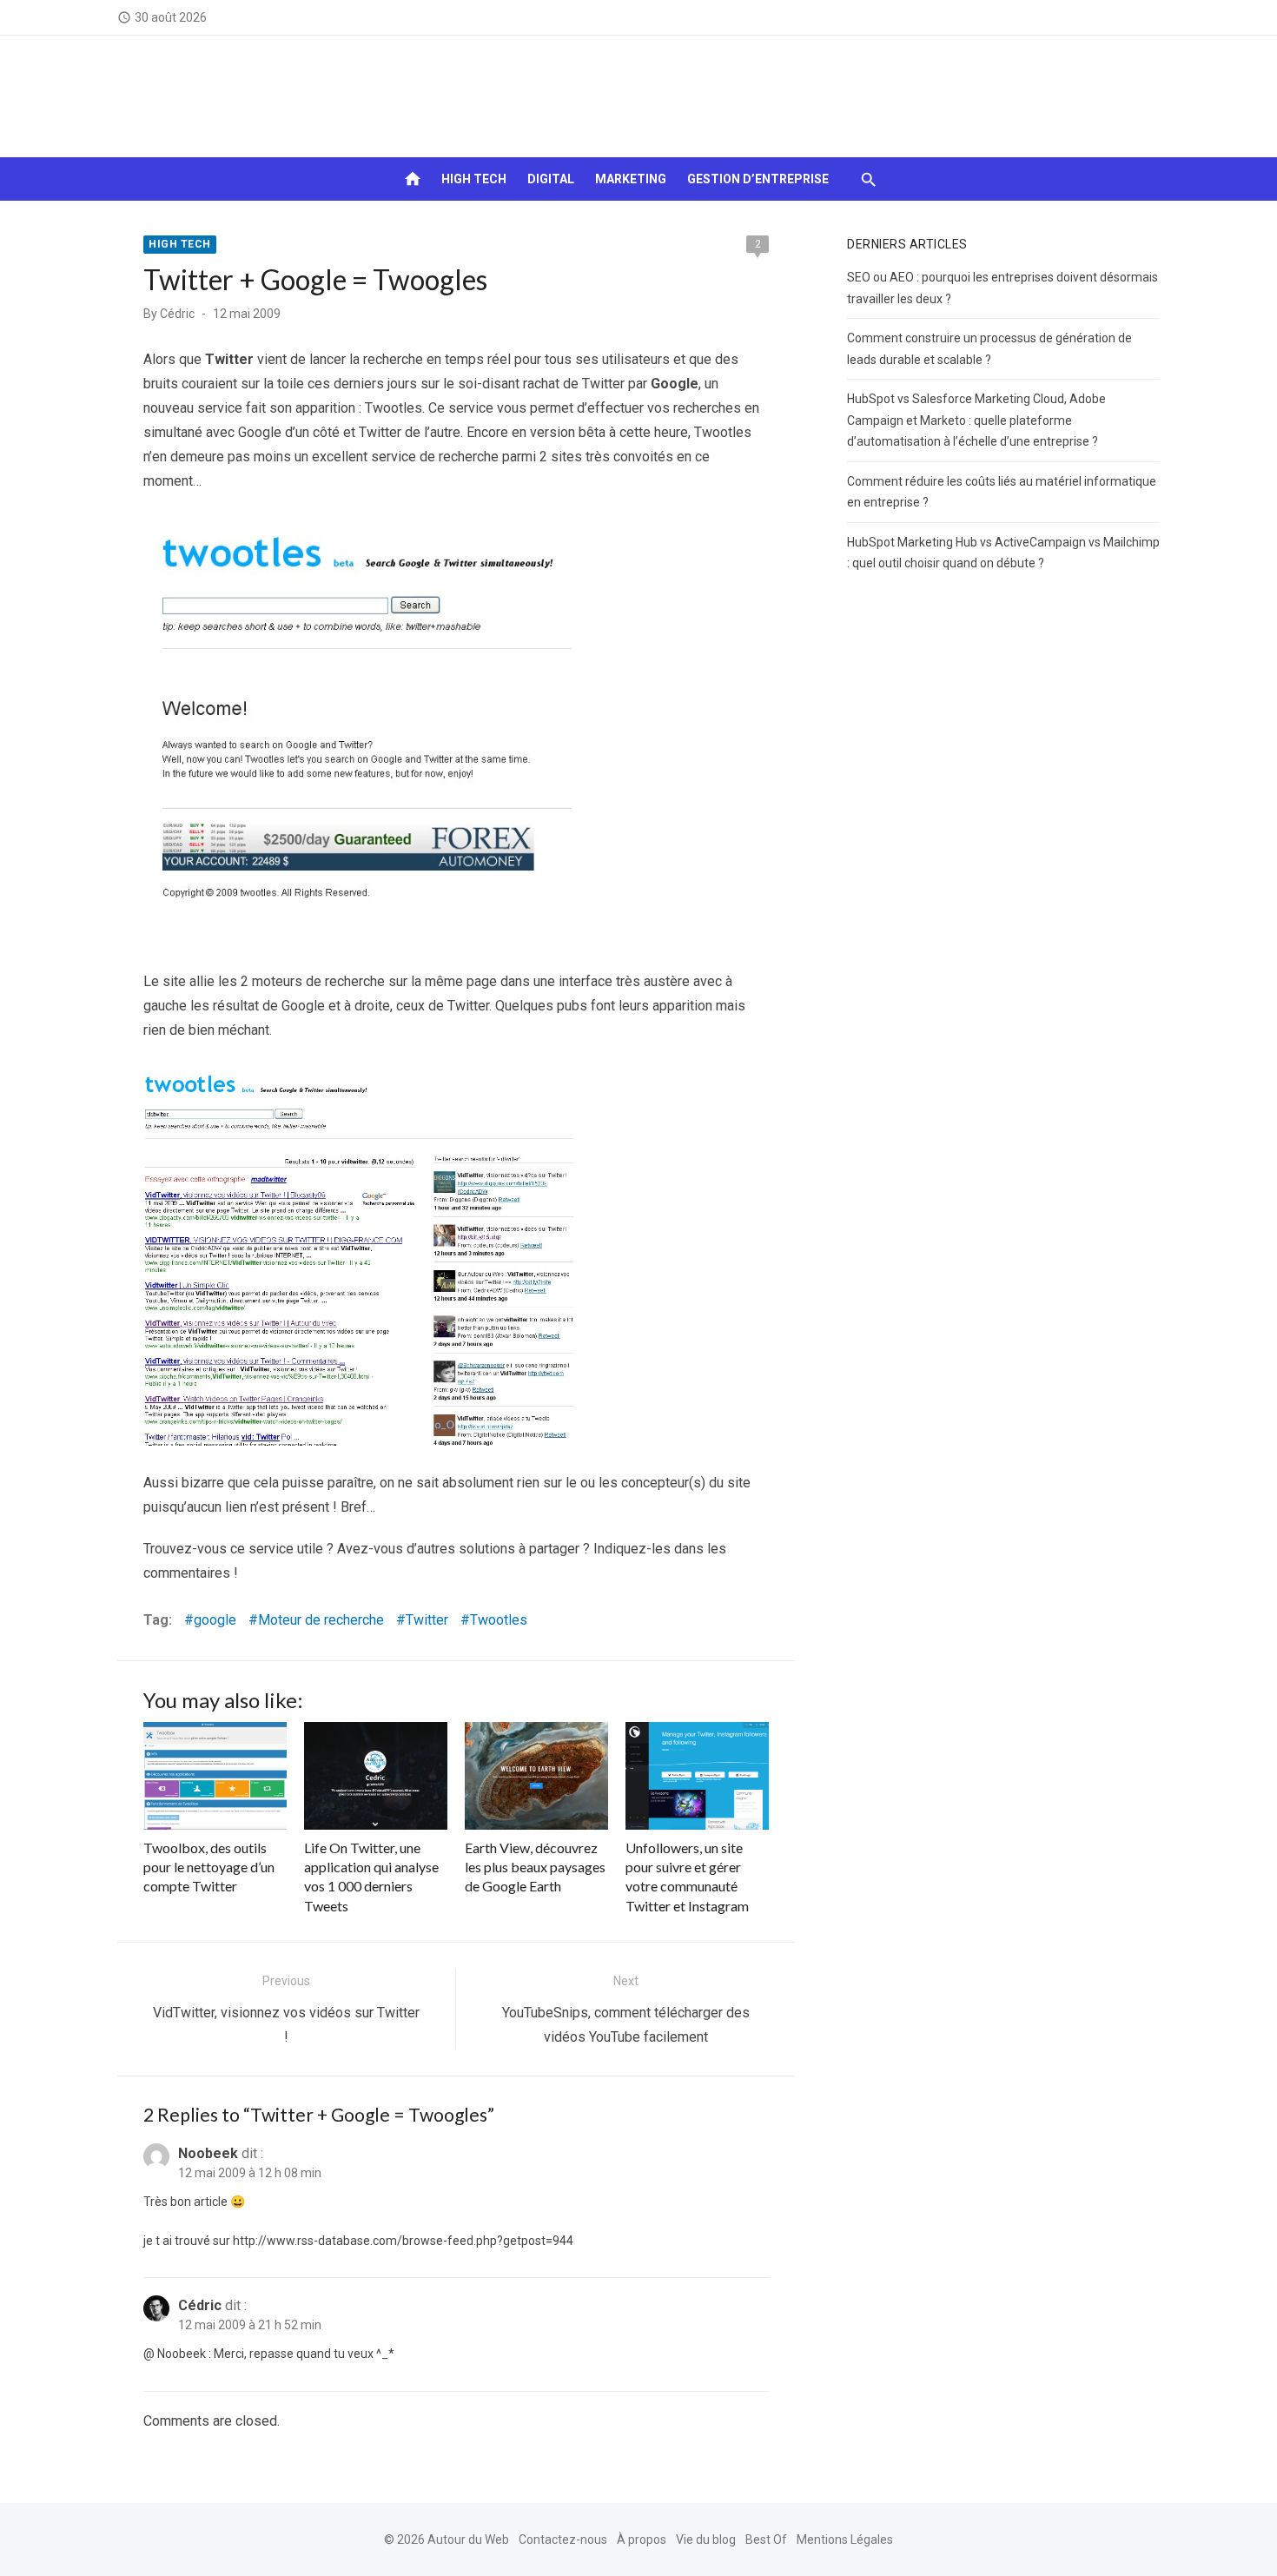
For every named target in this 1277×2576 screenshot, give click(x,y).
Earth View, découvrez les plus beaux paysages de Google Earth (535, 1867)
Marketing (631, 179)
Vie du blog (706, 2540)
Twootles (499, 1620)
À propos (642, 2540)
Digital (551, 179)
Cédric (177, 314)
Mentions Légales (845, 2540)
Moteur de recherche (321, 1620)
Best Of (766, 2540)
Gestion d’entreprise (758, 179)
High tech (474, 179)
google (215, 1620)
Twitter (427, 1620)
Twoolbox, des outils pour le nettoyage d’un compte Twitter (209, 1867)
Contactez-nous (563, 2540)
